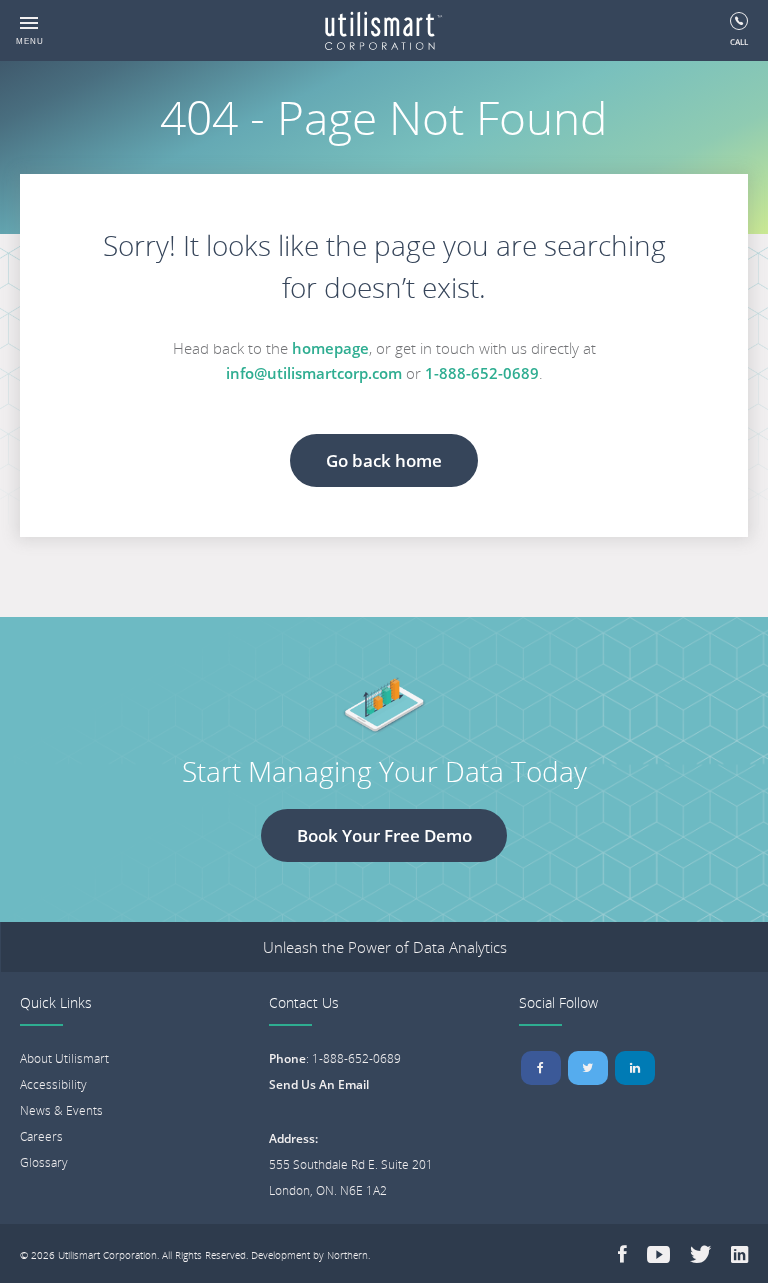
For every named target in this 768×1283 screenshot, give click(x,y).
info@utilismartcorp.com (314, 373)
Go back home (384, 460)
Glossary (44, 1162)
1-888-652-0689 (482, 373)
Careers (41, 1136)
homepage (330, 348)
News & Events (61, 1110)
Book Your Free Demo (384, 835)
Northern (347, 1255)
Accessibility (53, 1084)
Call (739, 41)
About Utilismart (64, 1058)
